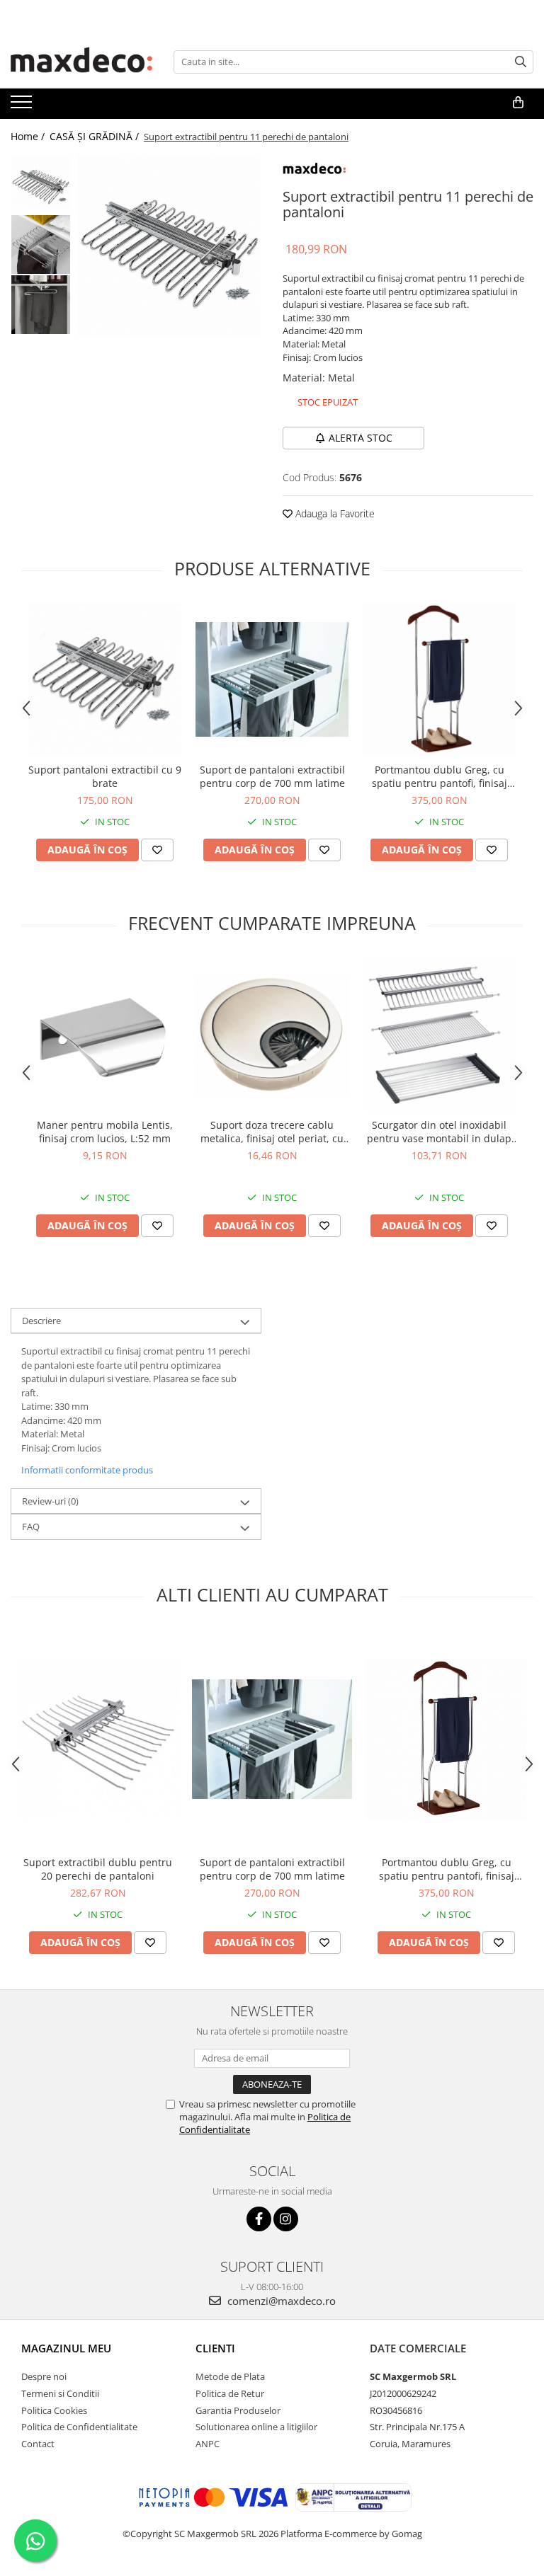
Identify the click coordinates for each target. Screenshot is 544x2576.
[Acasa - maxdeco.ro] (81, 62)
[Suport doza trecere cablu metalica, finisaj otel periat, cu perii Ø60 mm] (272, 1035)
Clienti (215, 2348)
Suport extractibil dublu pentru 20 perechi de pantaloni (98, 1869)
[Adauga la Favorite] (157, 850)
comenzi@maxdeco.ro (280, 2301)
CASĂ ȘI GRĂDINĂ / (96, 136)
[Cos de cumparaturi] (518, 103)
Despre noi (44, 2376)
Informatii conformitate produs (87, 1470)
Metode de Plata (230, 2376)
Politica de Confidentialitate (79, 2427)
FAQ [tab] (31, 1526)
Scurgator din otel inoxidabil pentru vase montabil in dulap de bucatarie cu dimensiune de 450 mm (439, 1132)
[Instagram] (286, 2219)
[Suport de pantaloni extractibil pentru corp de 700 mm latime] (272, 679)
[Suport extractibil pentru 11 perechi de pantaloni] (170, 246)
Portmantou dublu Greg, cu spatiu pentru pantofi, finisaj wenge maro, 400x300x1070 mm (440, 776)
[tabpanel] (170, 246)
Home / (29, 136)
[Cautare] (521, 62)
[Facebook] (259, 2219)
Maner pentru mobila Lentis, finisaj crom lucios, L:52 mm (105, 1132)
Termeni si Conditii (60, 2393)
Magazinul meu (66, 2348)
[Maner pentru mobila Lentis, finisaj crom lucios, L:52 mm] (105, 1035)
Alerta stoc (361, 438)
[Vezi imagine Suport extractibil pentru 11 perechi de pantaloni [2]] (41, 305)
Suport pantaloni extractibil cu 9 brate (105, 776)
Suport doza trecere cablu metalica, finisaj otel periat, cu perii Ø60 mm (272, 1132)
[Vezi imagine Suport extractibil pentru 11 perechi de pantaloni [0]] (41, 184)
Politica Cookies (54, 2410)
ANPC (208, 2444)
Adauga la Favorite (334, 513)
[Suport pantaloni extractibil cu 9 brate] (105, 679)
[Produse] (23, 106)
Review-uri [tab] (50, 1501)
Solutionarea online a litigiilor (256, 2427)
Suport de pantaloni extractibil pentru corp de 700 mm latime (272, 776)
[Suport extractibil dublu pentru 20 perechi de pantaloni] (98, 1739)
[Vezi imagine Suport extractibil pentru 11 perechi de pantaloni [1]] (41, 245)
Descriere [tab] (41, 1321)
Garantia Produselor (238, 2410)
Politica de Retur (230, 2393)
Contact (38, 2444)
